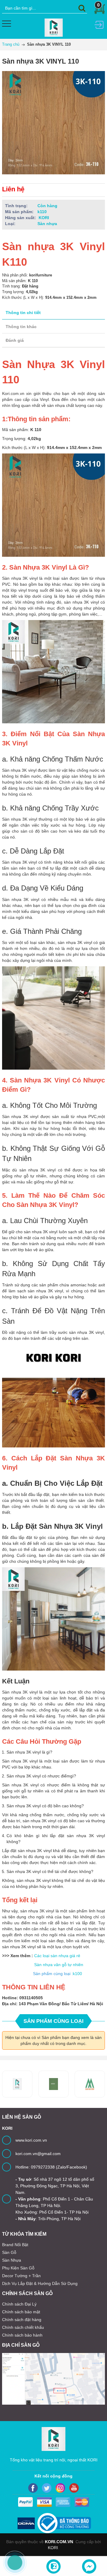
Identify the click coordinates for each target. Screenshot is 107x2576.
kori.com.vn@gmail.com (38, 2154)
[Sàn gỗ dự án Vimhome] (53, 2084)
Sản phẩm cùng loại (53, 2021)
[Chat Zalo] (53, 2566)
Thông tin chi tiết (23, 313)
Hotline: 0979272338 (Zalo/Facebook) (51, 2167)
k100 (77, 1974)
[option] (53, 2084)
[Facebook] (33, 2488)
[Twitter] (47, 2488)
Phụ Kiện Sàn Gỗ (18, 2268)
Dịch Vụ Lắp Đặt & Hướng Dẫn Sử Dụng (40, 2283)
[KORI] (54, 27)
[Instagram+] (60, 2488)
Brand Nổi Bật (15, 2245)
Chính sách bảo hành (22, 2335)
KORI (53, 2548)
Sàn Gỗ (9, 2252)
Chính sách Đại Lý (19, 2304)
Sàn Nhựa (12, 2260)
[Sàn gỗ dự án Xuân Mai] (17, 2084)
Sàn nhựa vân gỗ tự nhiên (59, 1965)
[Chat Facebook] (89, 2566)
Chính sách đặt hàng (22, 2320)
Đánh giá (15, 340)
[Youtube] (74, 2488)
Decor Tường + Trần (21, 2276)
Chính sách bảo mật (21, 2312)
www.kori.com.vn (31, 2140)
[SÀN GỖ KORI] (90, 2084)
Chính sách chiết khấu (23, 2327)
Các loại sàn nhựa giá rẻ (57, 1956)
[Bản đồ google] (53, 2379)
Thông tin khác (21, 327)
